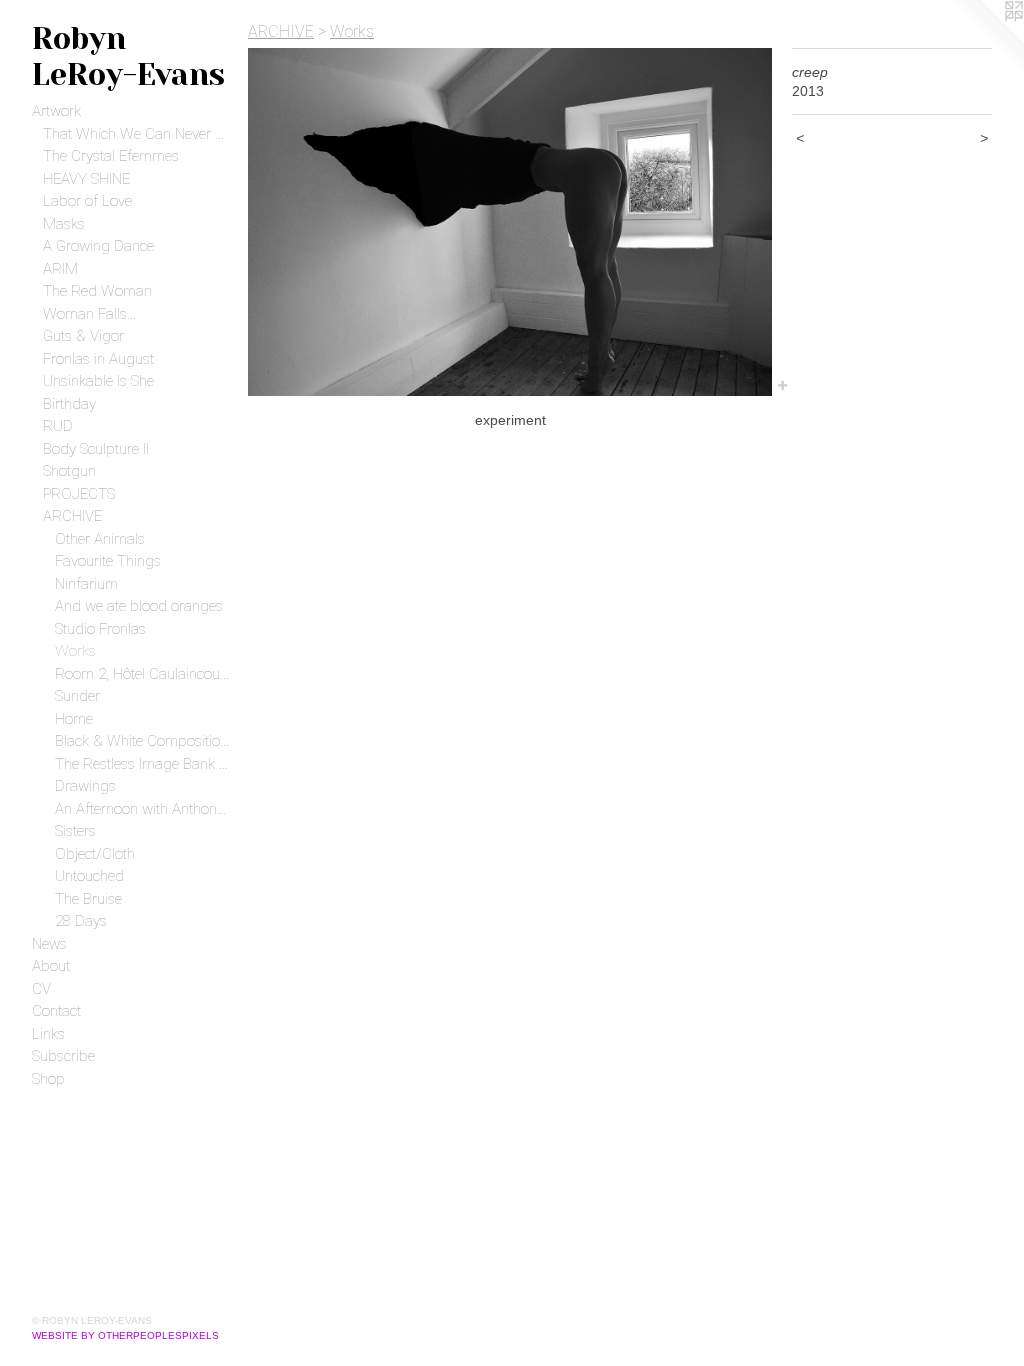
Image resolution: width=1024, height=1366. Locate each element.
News (49, 944)
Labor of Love (87, 201)
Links (48, 1034)
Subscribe (63, 1056)
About (51, 966)
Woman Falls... (89, 314)
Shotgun (69, 471)
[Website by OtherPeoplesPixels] (984, 40)
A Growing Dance (98, 246)
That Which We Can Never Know (137, 134)
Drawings (85, 786)
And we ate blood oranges (139, 606)
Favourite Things (108, 561)
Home (74, 719)
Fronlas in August (98, 359)
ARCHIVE (72, 516)
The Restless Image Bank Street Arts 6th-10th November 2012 (144, 764)
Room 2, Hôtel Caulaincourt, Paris (144, 674)
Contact (56, 1011)
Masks (64, 224)
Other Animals (100, 539)
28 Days (81, 921)
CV (41, 989)
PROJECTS (79, 494)
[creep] (510, 222)
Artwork (56, 111)
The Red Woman (97, 291)
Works (75, 651)
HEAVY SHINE (86, 179)
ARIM (60, 269)
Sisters (75, 831)
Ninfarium (86, 584)
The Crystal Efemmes (111, 156)
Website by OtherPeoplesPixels (125, 1335)
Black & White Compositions (144, 741)
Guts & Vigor (83, 336)
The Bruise (88, 899)
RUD (58, 426)
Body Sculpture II (96, 449)
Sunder (77, 696)
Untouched (89, 876)
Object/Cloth (95, 854)
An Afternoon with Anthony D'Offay (144, 809)
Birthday (69, 404)
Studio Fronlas (100, 629)
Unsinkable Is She (98, 381)
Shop (48, 1079)
